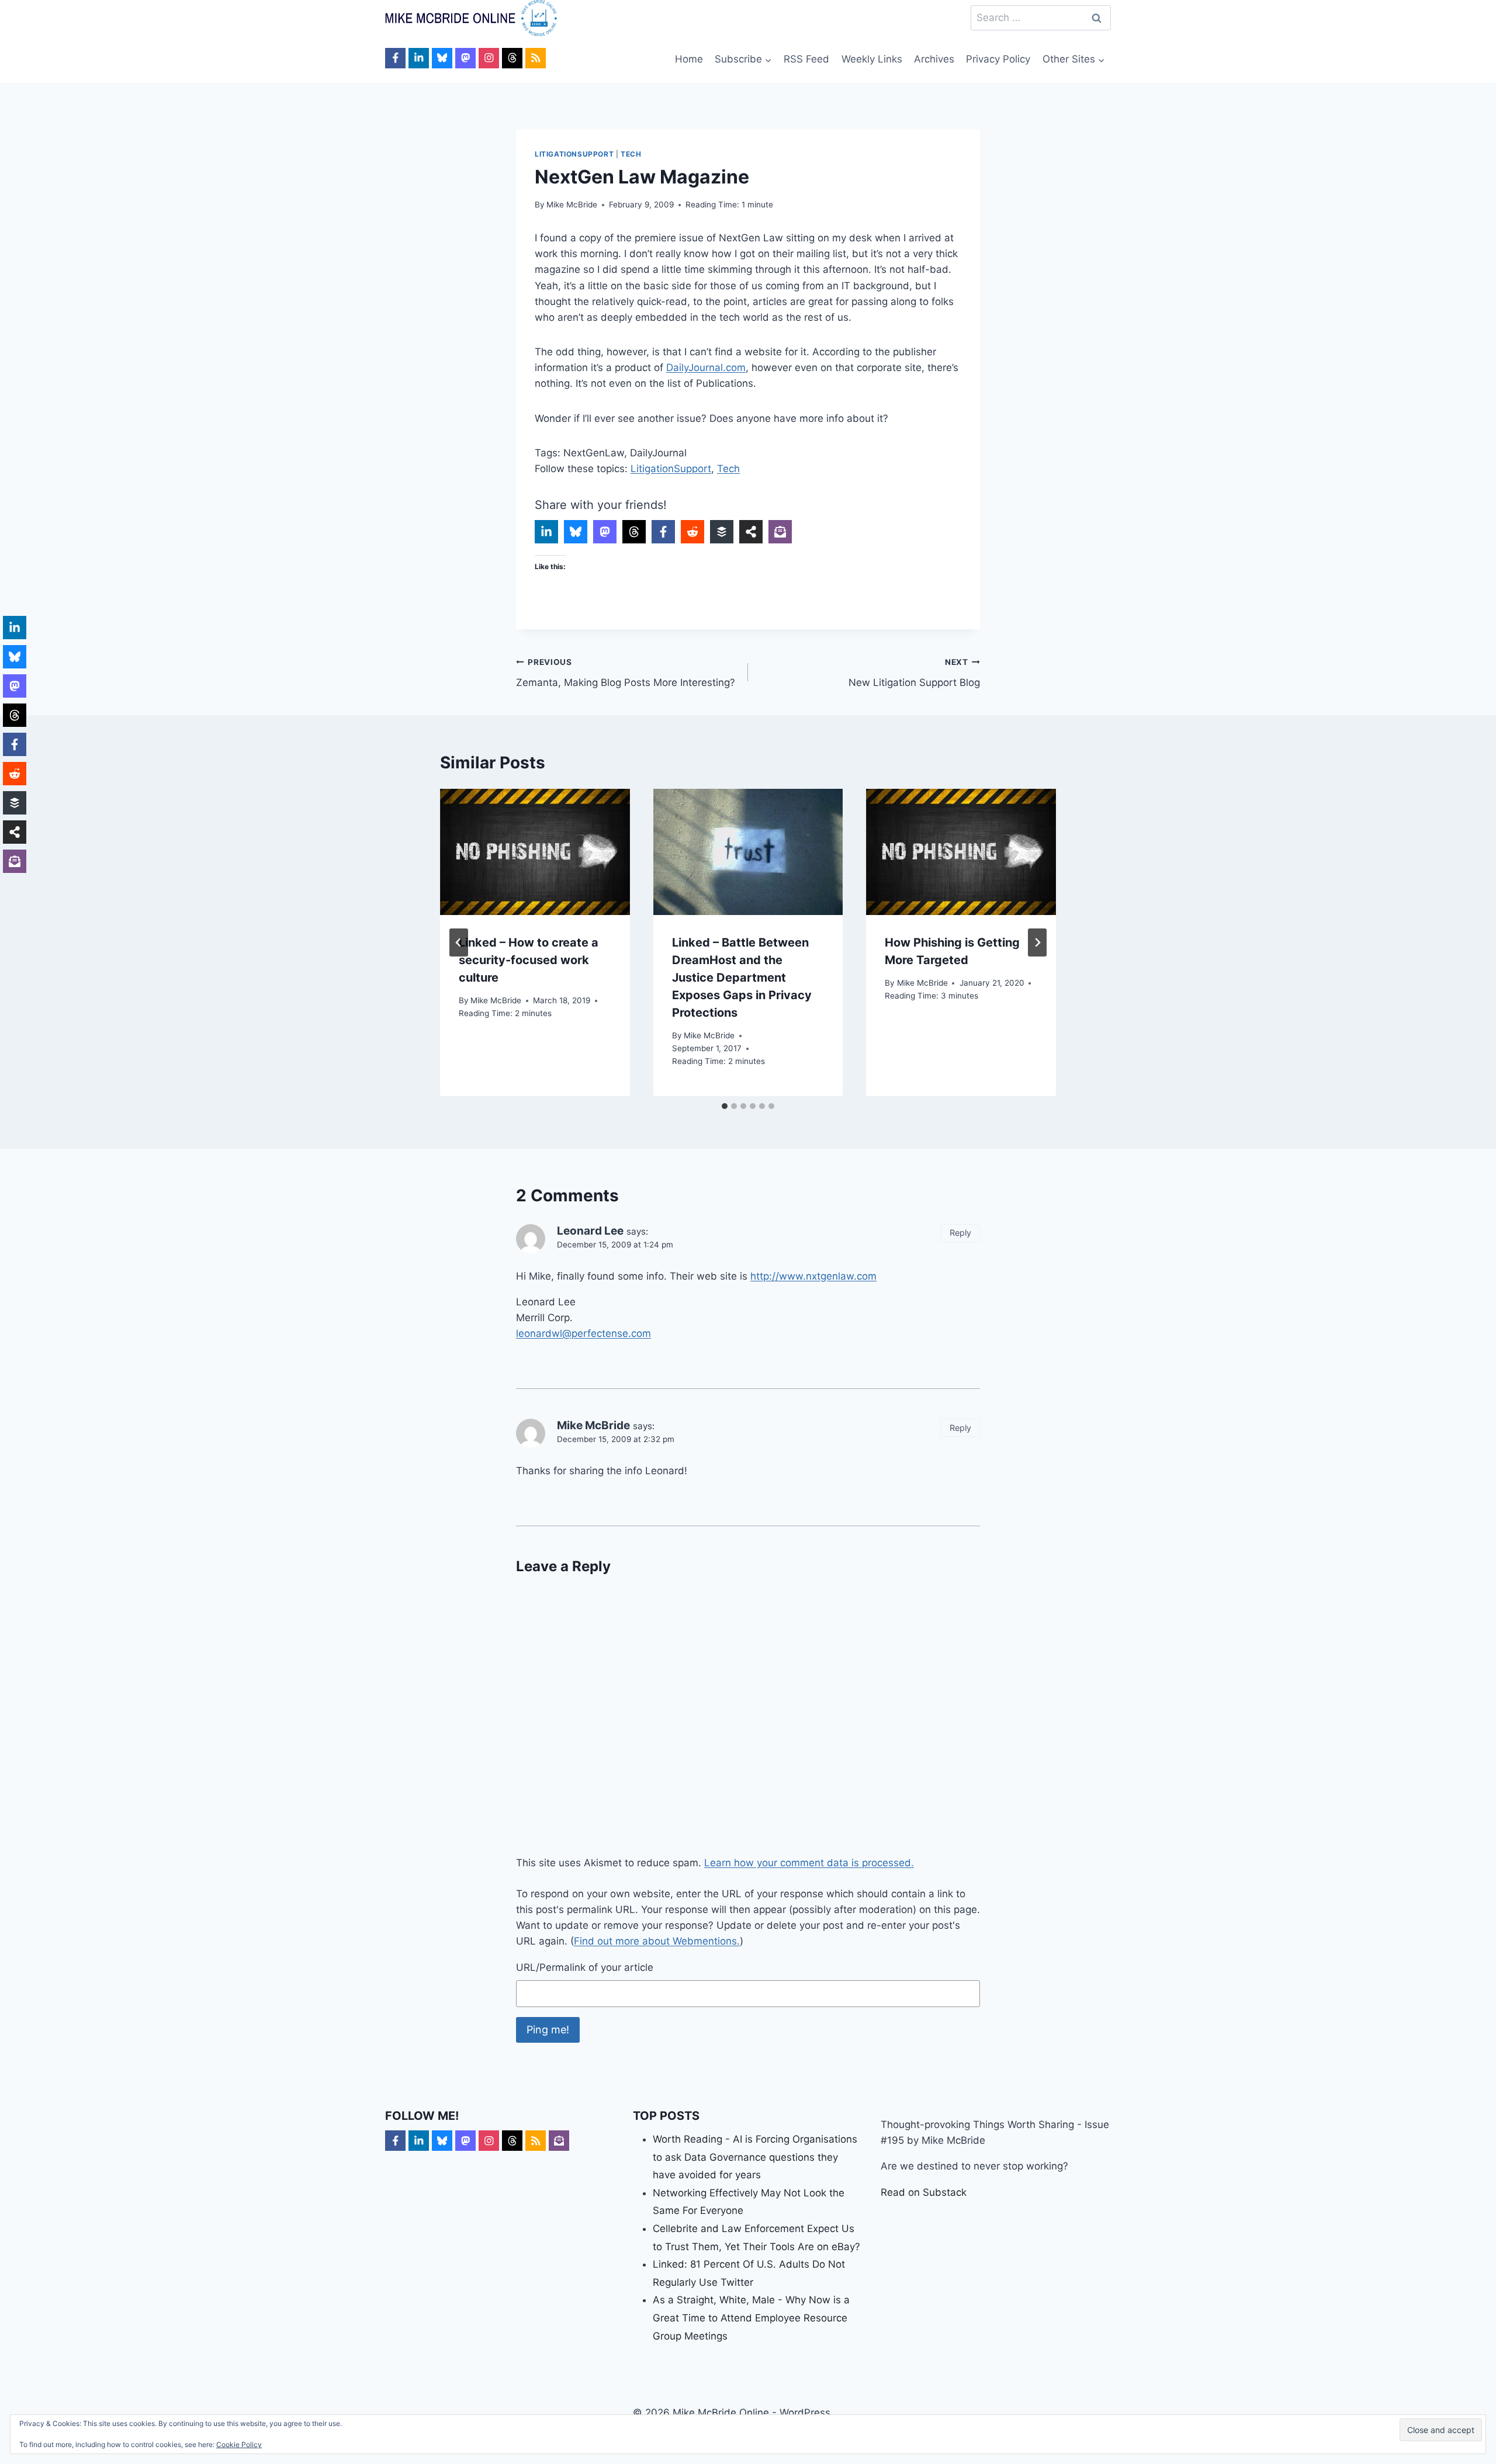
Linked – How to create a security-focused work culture (529, 960)
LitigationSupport (574, 154)
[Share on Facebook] (663, 532)
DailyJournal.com (706, 368)
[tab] (725, 1106)
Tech (631, 154)
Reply (960, 1233)
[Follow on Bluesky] (442, 58)
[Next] (1037, 942)
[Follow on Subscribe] (559, 2141)
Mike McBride (572, 205)
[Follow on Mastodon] (465, 58)
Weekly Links (872, 59)
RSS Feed (806, 59)
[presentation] (535, 852)
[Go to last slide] (459, 942)
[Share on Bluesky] (576, 532)
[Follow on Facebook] (395, 58)
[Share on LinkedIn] (546, 532)
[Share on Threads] (634, 532)
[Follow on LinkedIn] (419, 58)
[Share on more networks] (751, 532)
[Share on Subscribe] (780, 532)
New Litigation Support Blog (914, 673)
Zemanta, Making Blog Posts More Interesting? (626, 673)
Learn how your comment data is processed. (809, 1863)
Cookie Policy (239, 2444)
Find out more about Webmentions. (657, 1941)
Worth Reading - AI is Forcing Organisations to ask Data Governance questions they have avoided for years (755, 2157)
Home (689, 59)
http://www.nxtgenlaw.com (813, 1276)
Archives (934, 59)
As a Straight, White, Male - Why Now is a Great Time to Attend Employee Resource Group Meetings (751, 2318)
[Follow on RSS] (536, 58)
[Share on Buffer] (722, 532)
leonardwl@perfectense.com (583, 1333)
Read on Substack (924, 2192)
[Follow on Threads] (512, 58)
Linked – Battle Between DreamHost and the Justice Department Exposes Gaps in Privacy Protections (742, 978)
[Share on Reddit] (692, 532)
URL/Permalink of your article (585, 1967)
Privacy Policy (998, 59)
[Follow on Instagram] (489, 58)
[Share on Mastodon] (605, 532)
